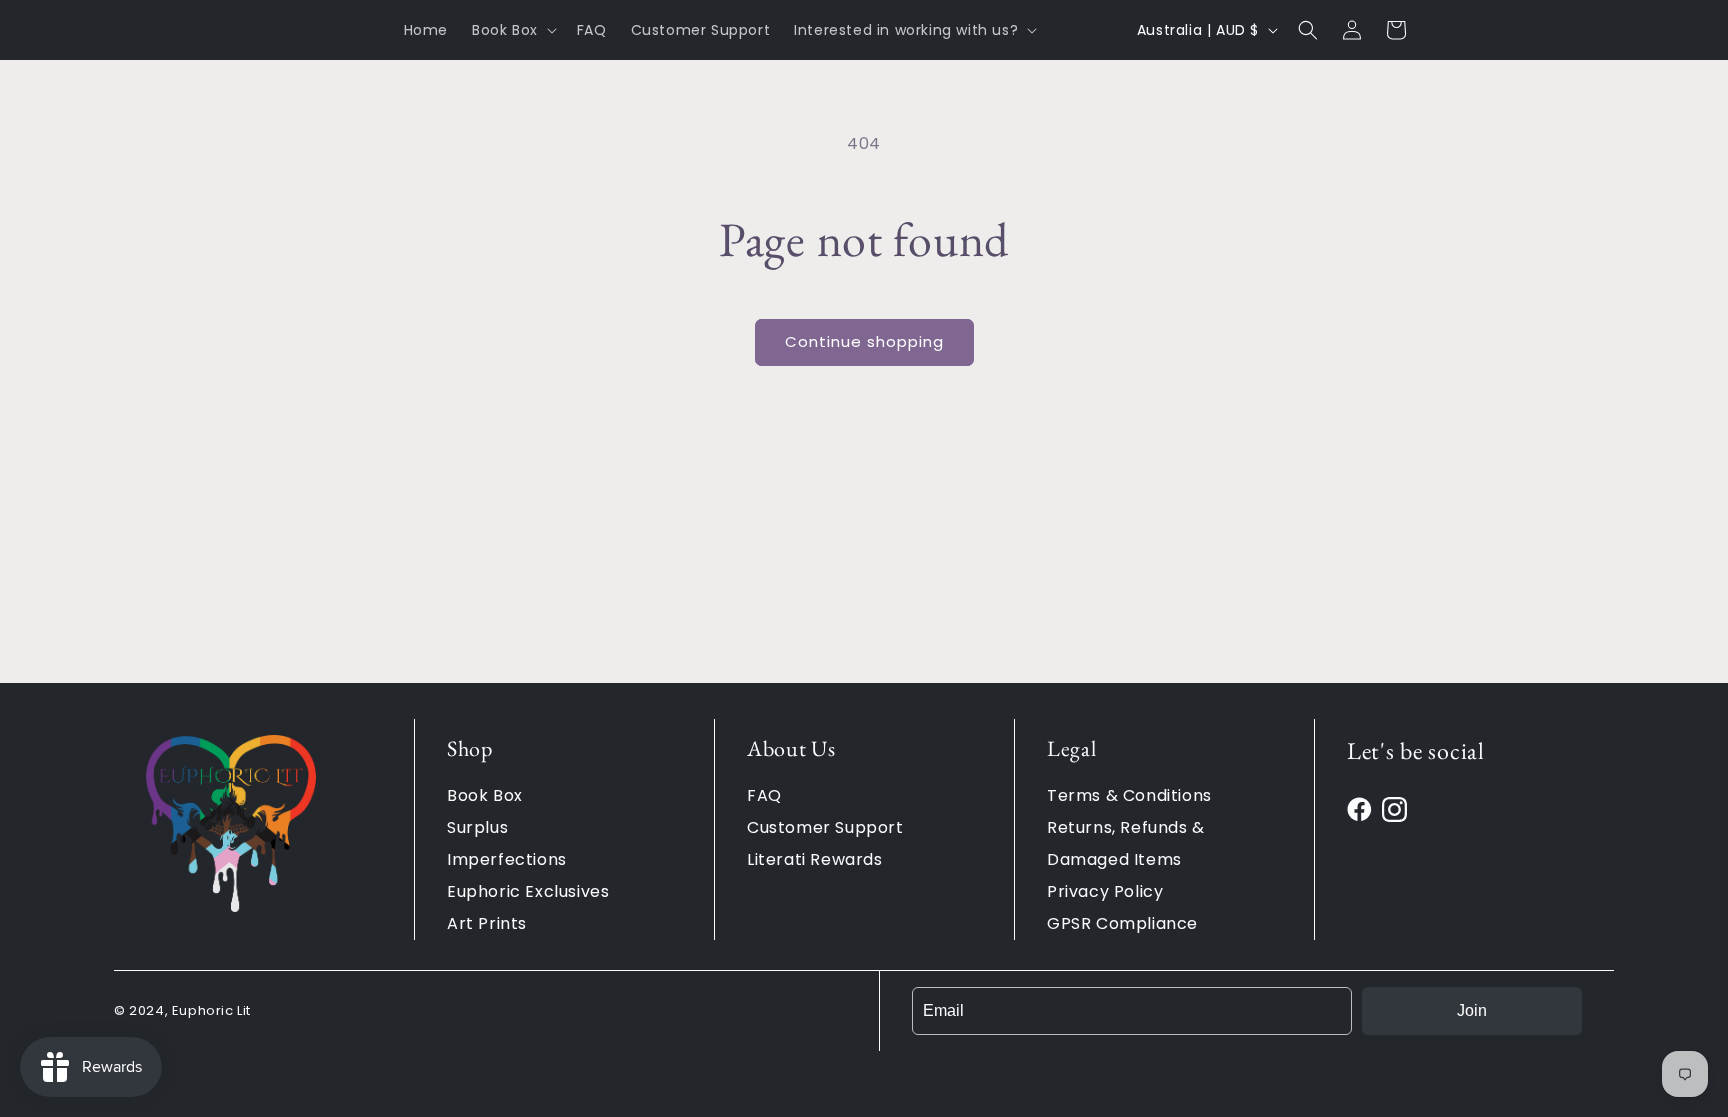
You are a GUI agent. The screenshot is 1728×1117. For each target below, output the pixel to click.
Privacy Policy (1105, 891)
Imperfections (507, 859)
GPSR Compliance (1122, 923)
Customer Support (825, 827)
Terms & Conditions (1129, 795)
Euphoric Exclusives (528, 891)
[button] (512, 30)
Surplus (477, 827)
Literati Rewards (815, 859)
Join (1472, 1010)
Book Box (485, 795)
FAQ (764, 795)
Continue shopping (864, 341)
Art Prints (487, 923)
